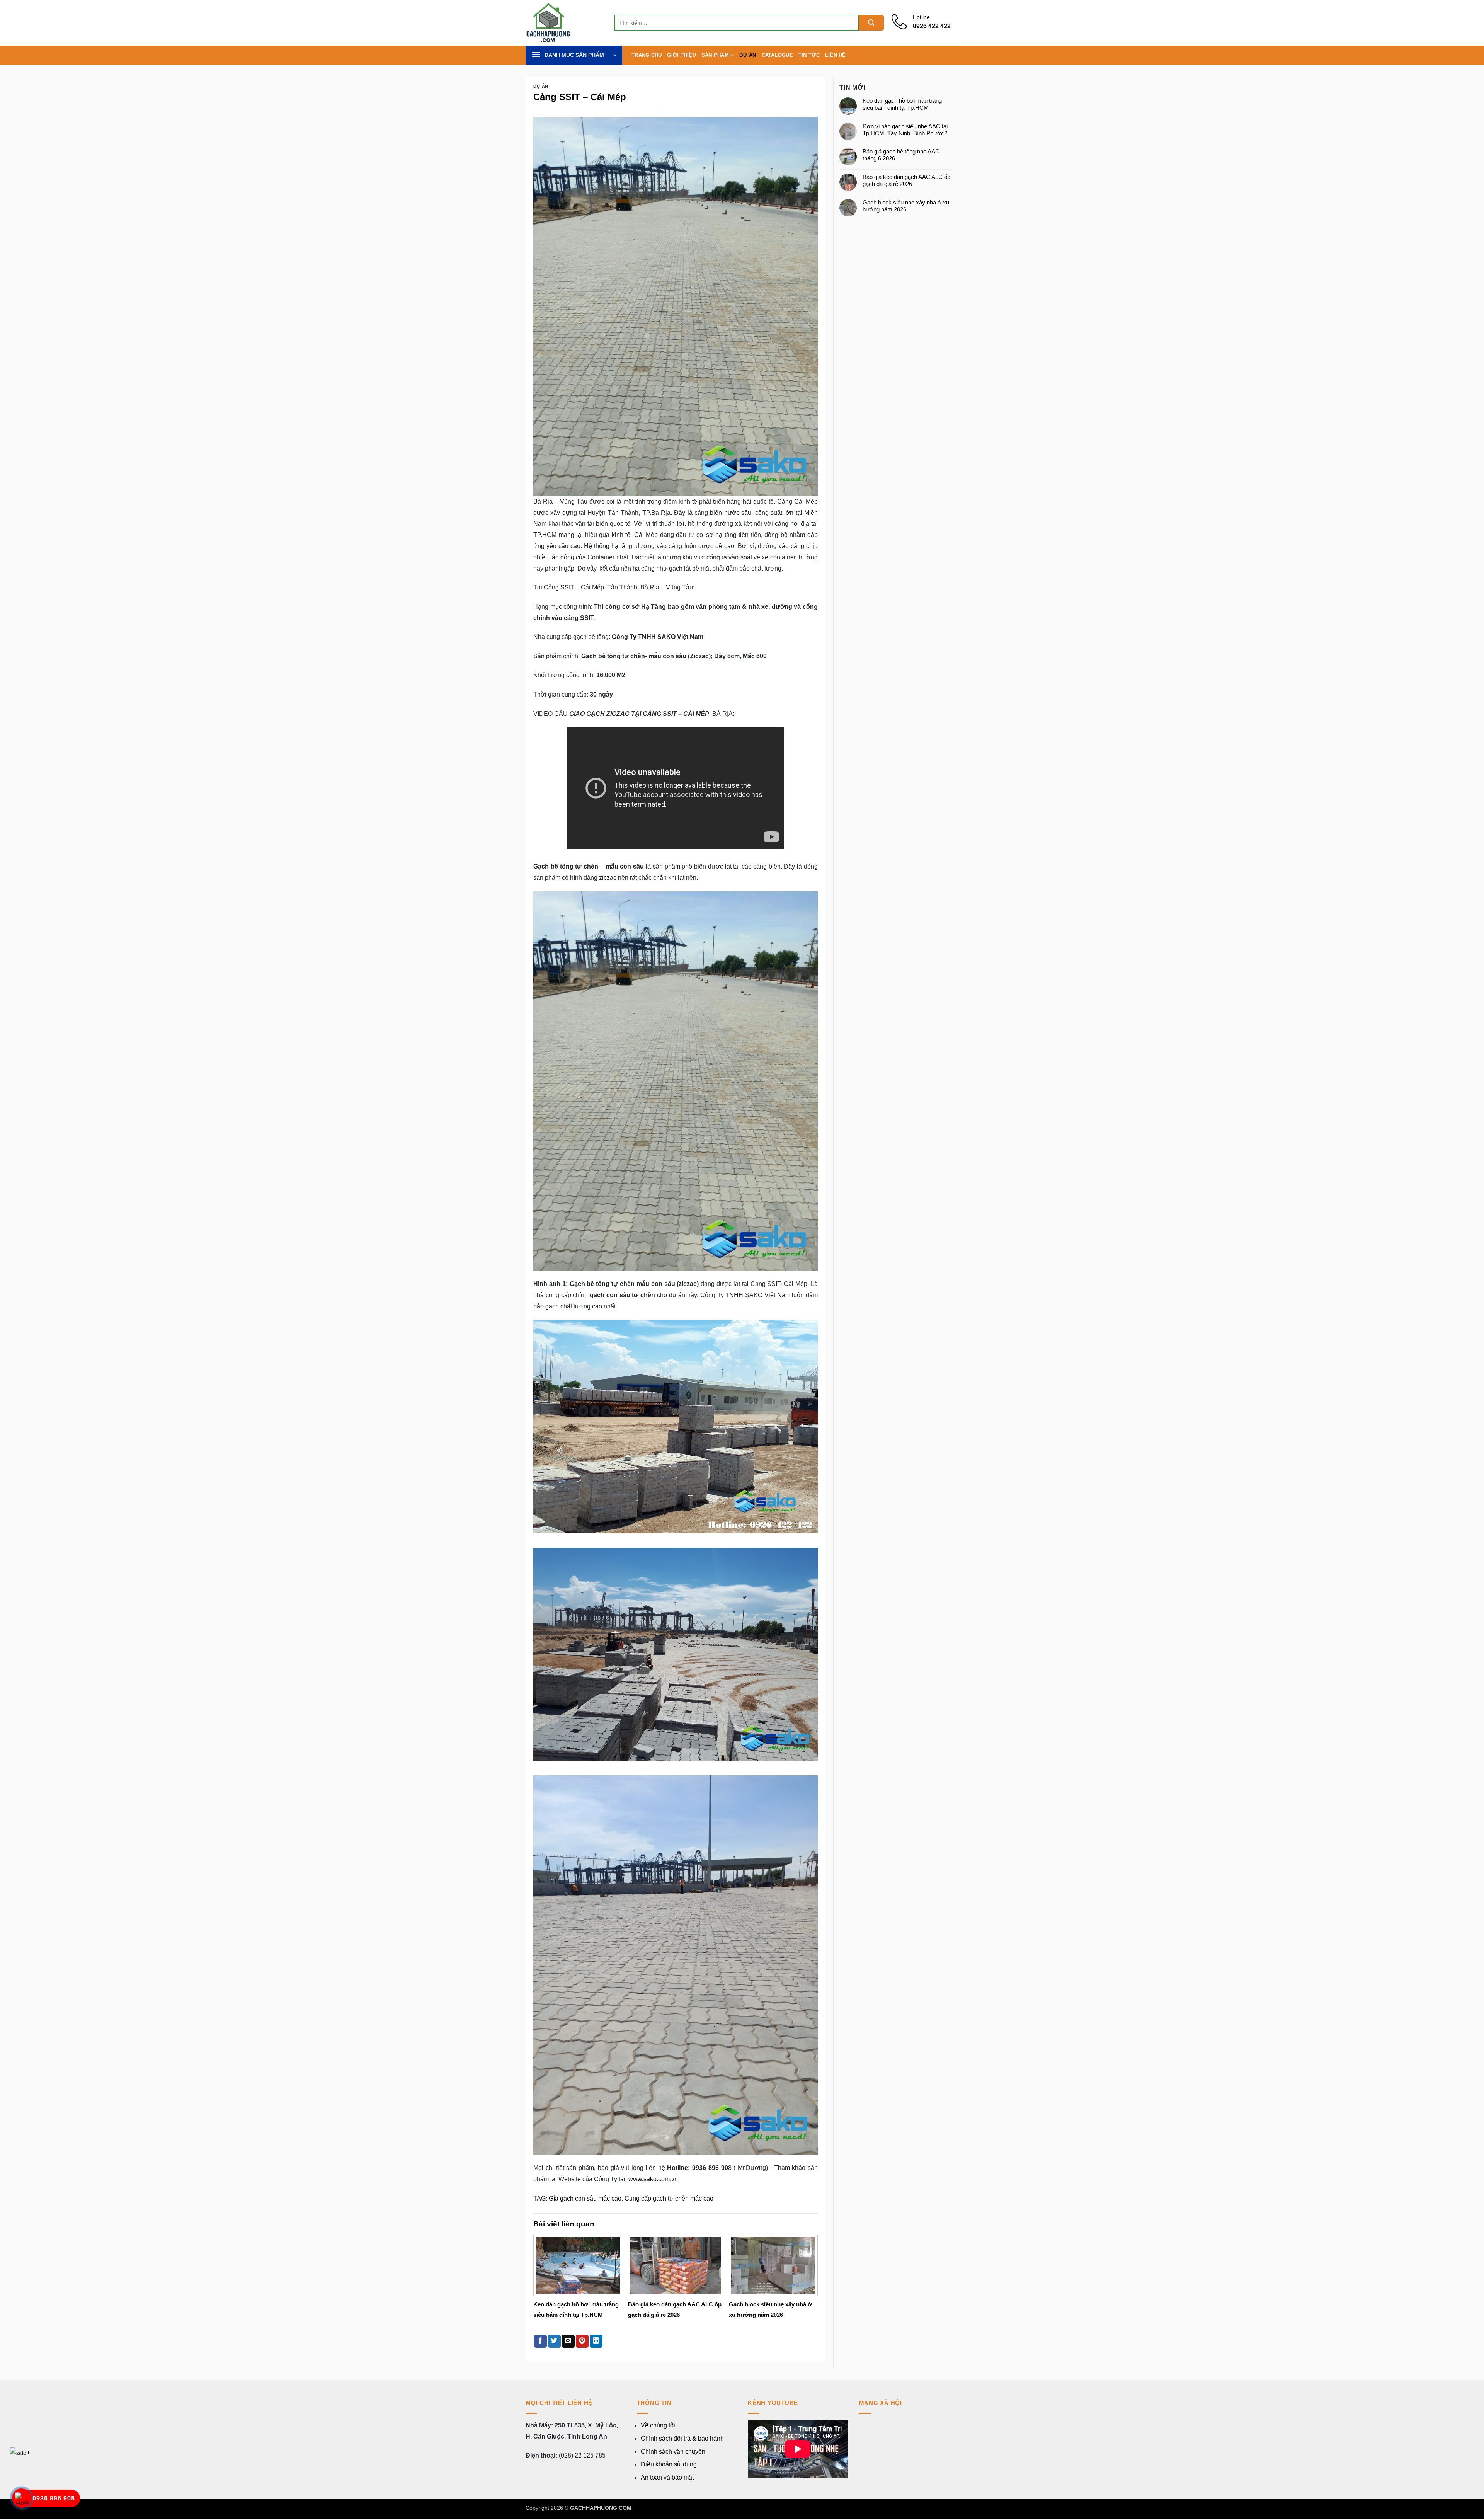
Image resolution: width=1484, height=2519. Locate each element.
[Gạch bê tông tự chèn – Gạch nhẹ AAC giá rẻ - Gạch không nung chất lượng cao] (564, 23)
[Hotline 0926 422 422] (902, 27)
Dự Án (748, 55)
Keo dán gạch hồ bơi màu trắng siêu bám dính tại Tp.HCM (902, 104)
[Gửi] (871, 23)
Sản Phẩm (715, 55)
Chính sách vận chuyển (673, 2452)
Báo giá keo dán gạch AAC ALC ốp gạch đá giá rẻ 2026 (906, 180)
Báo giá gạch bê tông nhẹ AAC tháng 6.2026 (901, 155)
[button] (574, 55)
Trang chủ (647, 55)
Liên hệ (836, 55)
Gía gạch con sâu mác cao (585, 2198)
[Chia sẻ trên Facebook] (540, 2341)
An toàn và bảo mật (667, 2477)
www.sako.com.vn (653, 2179)
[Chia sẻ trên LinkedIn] (596, 2341)
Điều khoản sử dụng (669, 2464)
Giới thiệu (682, 55)
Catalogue (777, 55)
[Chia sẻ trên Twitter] (554, 2341)
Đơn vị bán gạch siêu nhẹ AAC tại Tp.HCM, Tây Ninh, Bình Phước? (905, 130)
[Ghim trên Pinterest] (582, 2341)
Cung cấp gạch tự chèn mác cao (669, 2198)
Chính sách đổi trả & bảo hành (682, 2438)
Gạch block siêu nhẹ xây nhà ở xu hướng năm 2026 (906, 206)
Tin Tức (809, 55)
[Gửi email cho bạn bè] (568, 2341)
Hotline (921, 17)
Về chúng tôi (658, 2425)
